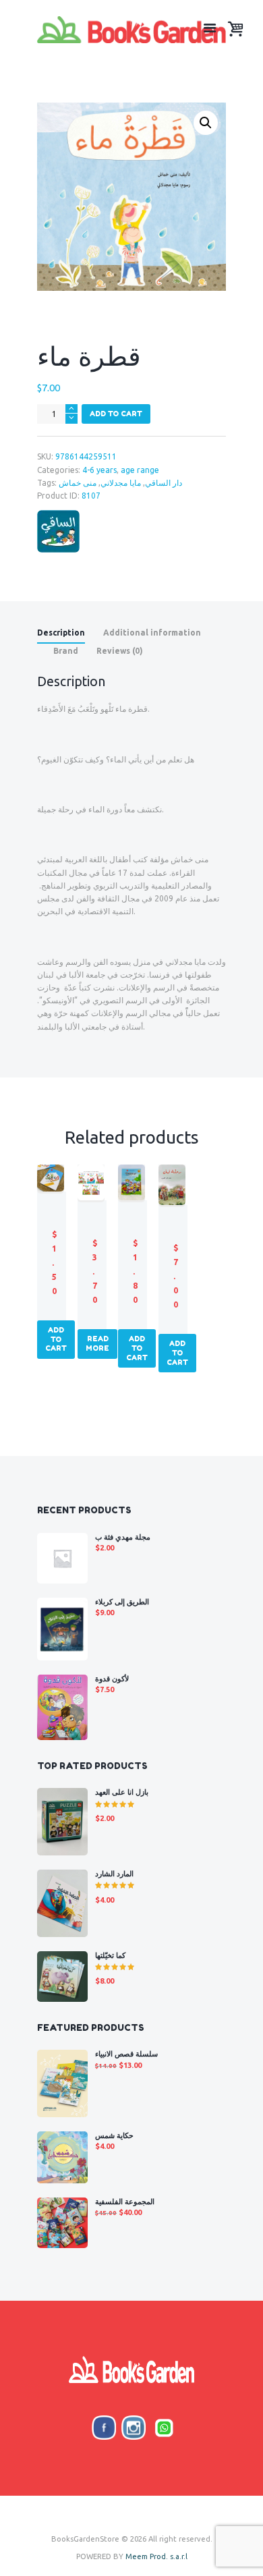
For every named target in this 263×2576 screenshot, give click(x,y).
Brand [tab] (66, 651)
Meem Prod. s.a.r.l (156, 2556)
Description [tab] (61, 633)
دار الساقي (164, 483)
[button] (206, 123)
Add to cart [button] (56, 1339)
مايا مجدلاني (121, 483)
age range (140, 470)
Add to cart (116, 414)
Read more (97, 1343)
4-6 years (99, 470)
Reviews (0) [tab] (120, 651)
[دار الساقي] (58, 531)
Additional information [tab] (152, 633)
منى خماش (78, 483)
